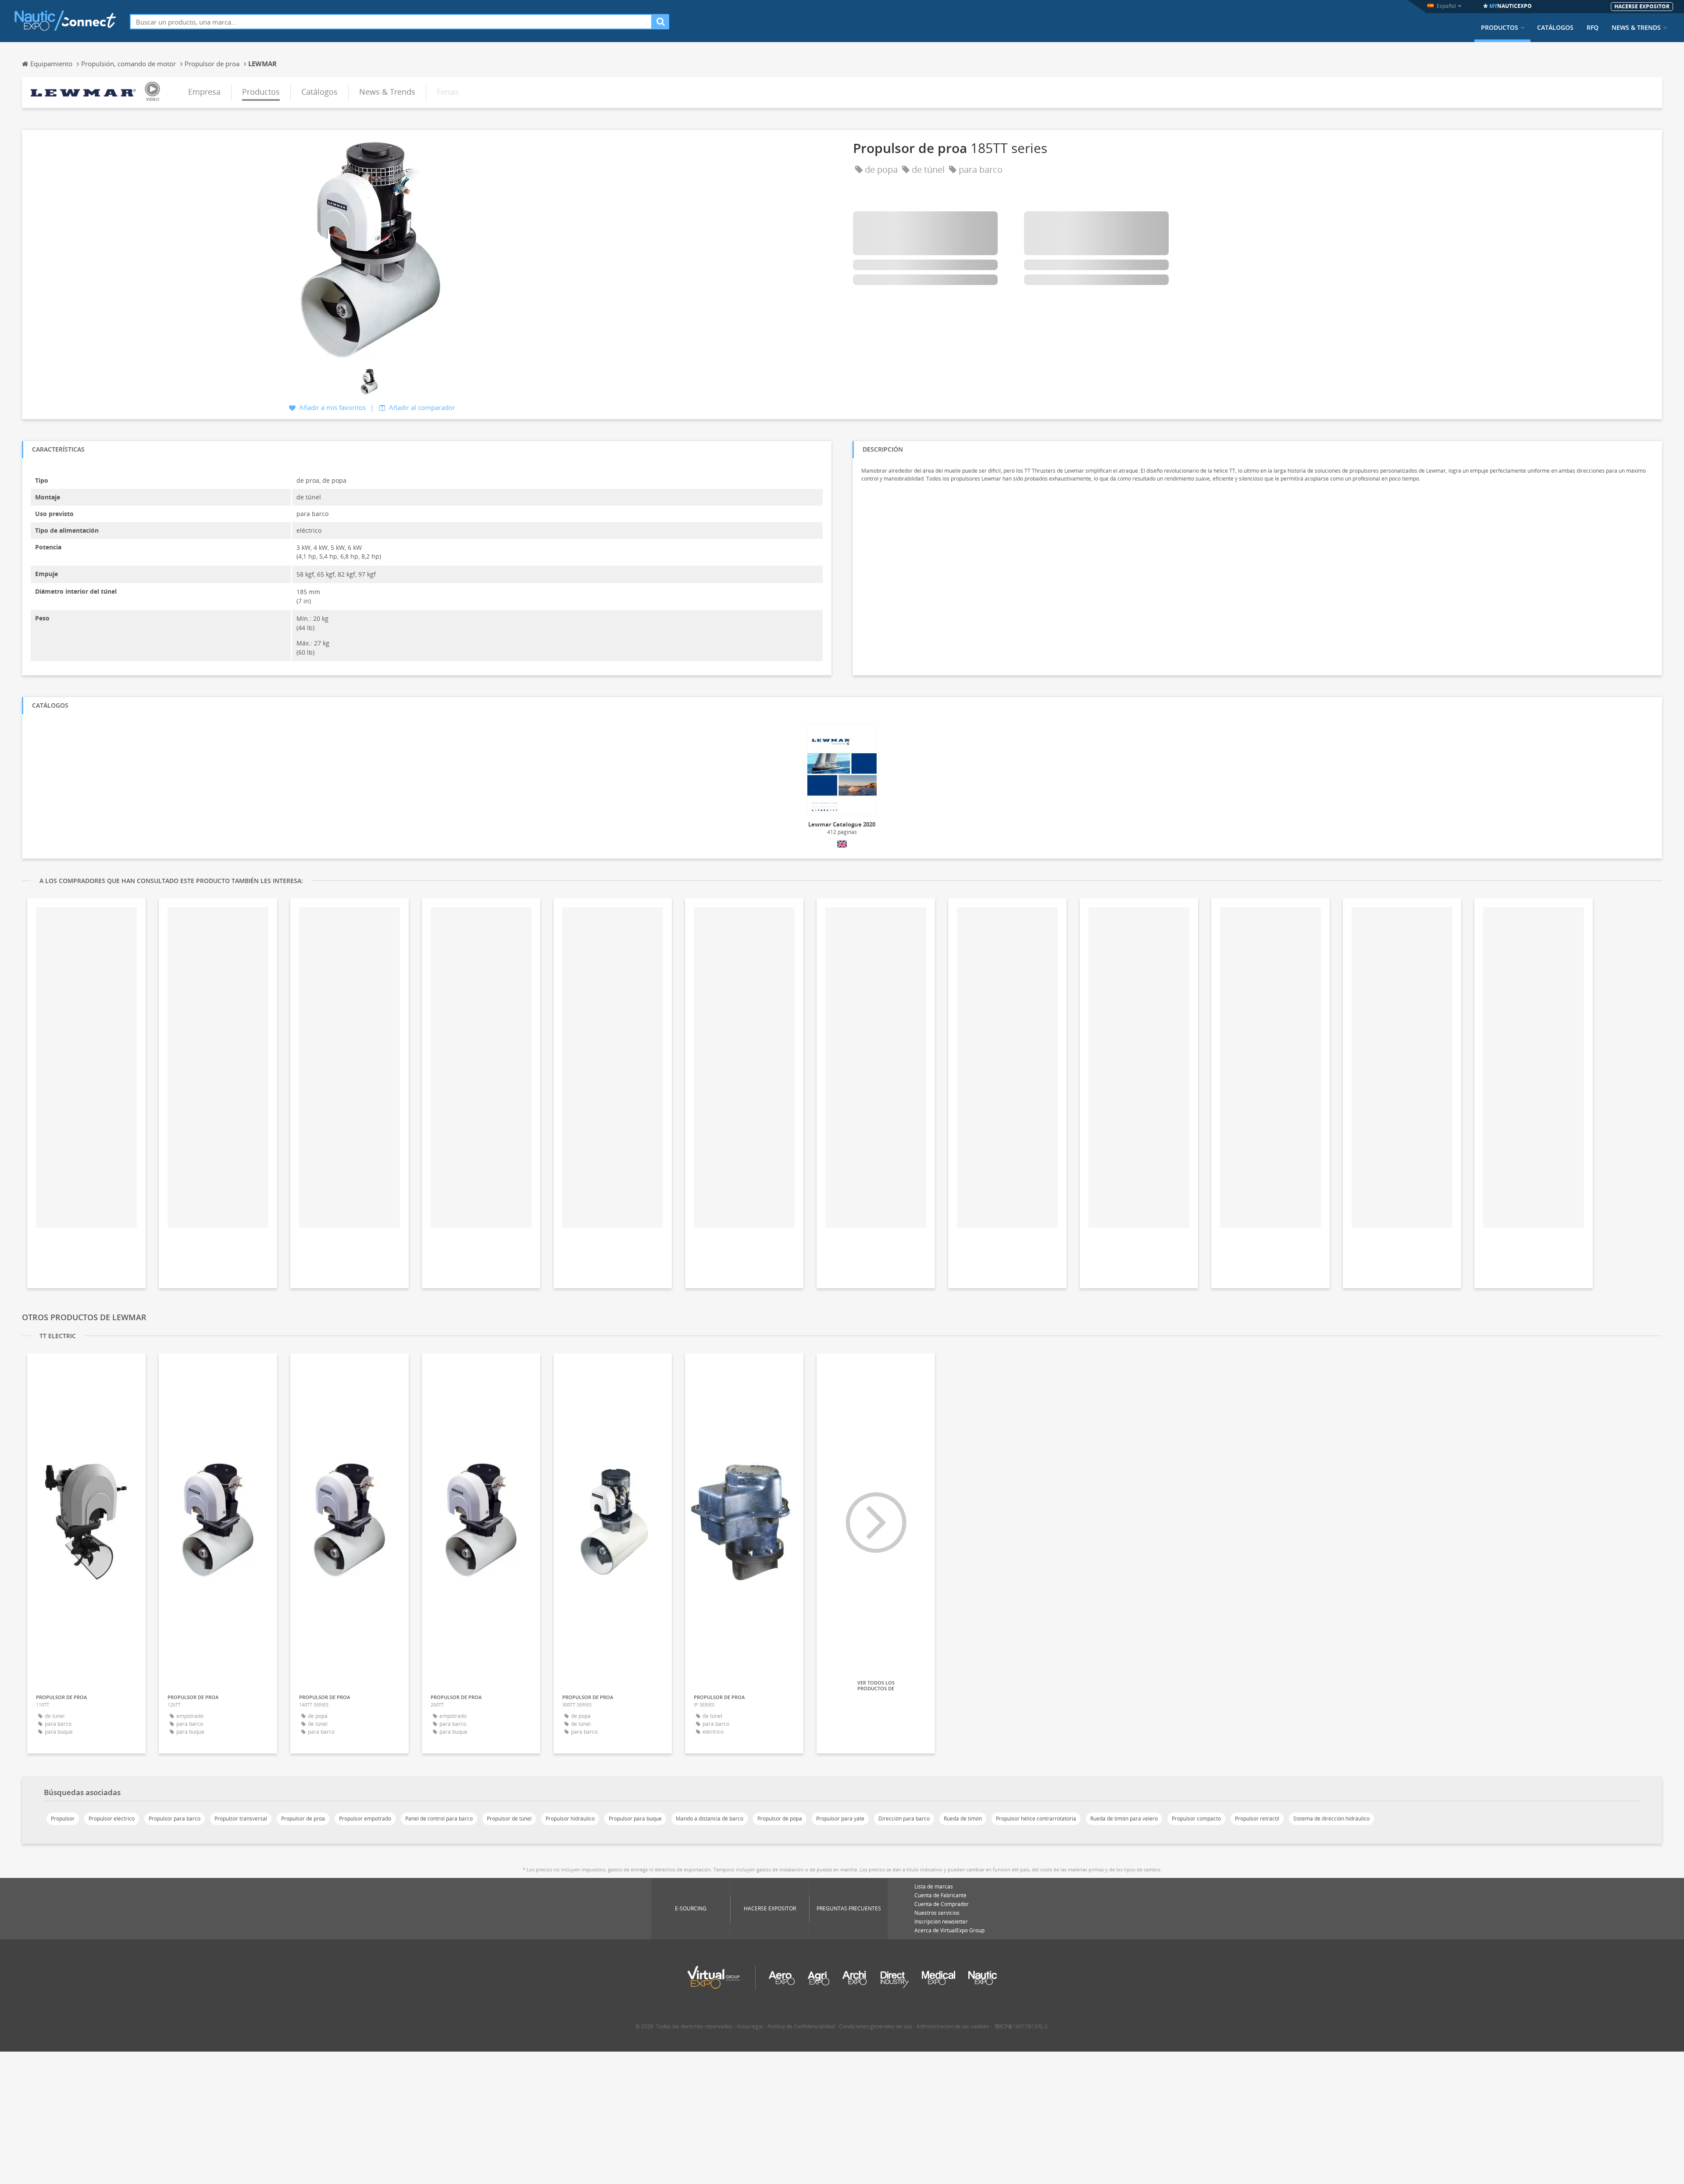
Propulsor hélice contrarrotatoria (1036, 1819)
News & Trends (1636, 28)
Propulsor (63, 1819)
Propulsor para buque (635, 1819)
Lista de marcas (934, 1887)
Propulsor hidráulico (570, 1819)
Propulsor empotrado (365, 1819)
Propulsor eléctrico (112, 1819)
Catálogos (1555, 28)
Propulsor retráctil (1257, 1819)
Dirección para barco (904, 1819)
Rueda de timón (963, 1819)
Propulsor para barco (175, 1819)
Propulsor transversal (241, 1819)
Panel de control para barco (439, 1819)
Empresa (204, 92)
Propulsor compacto (1196, 1819)
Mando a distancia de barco (710, 1819)
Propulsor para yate (840, 1819)
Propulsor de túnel (509, 1819)
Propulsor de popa (780, 1819)
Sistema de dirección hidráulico (1331, 1819)
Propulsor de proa (303, 1819)
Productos (1500, 28)
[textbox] (391, 22)
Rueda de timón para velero (1124, 1819)
